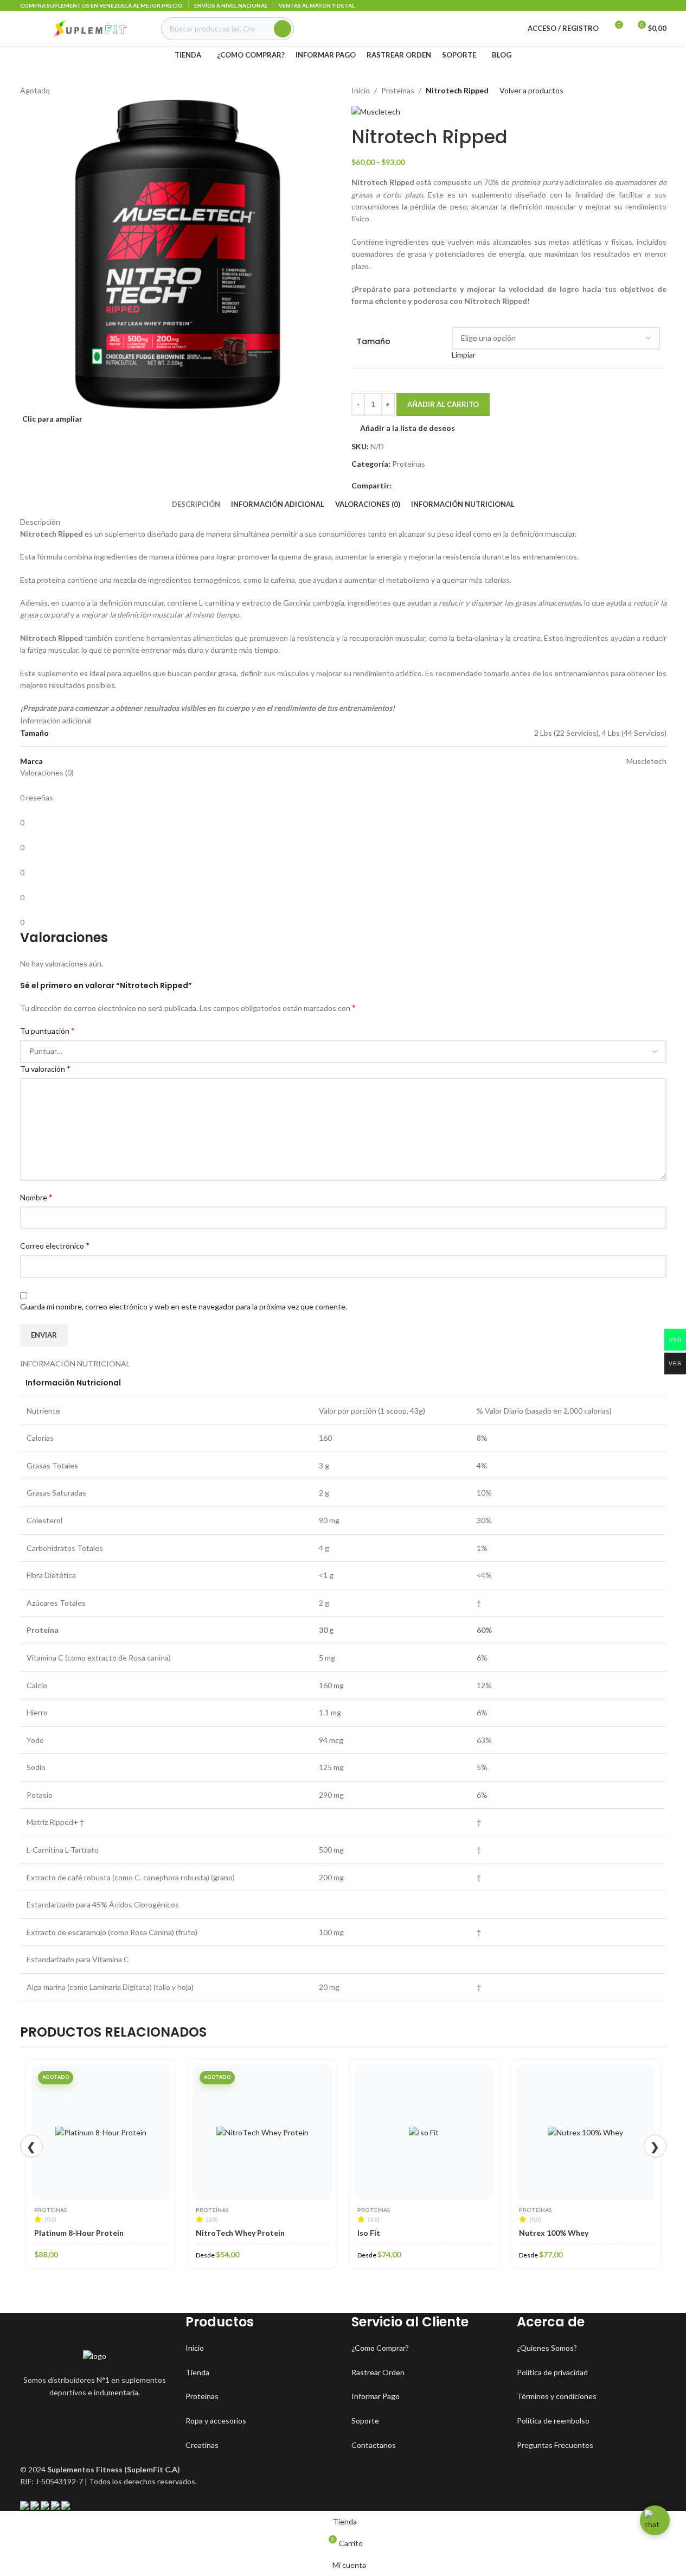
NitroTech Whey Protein (81, 2233)
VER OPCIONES (109, 2196)
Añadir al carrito (443, 404)
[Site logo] (88, 27)
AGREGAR (594, 2196)
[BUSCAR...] (283, 29)
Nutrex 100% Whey (395, 2233)
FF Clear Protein (551, 2233)
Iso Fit (210, 2233)
